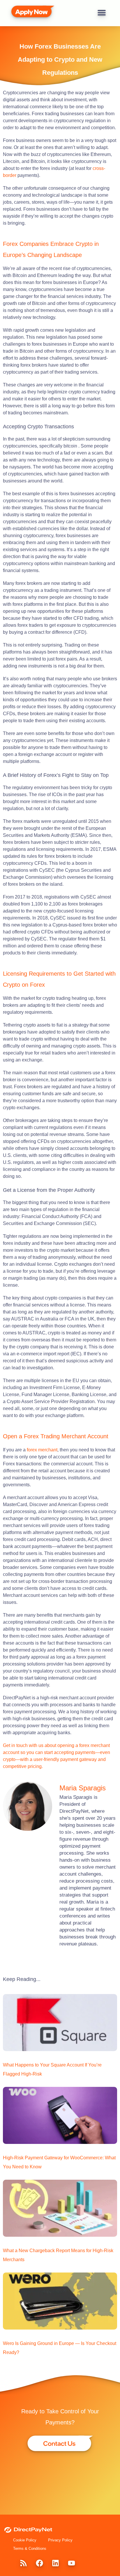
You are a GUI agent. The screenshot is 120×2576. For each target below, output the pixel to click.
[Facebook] (39, 2563)
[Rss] (23, 2563)
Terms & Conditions (30, 2549)
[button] (102, 12)
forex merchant (42, 1450)
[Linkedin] (55, 2563)
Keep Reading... (22, 1979)
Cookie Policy (25, 2540)
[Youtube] (71, 2563)
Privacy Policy (60, 2540)
